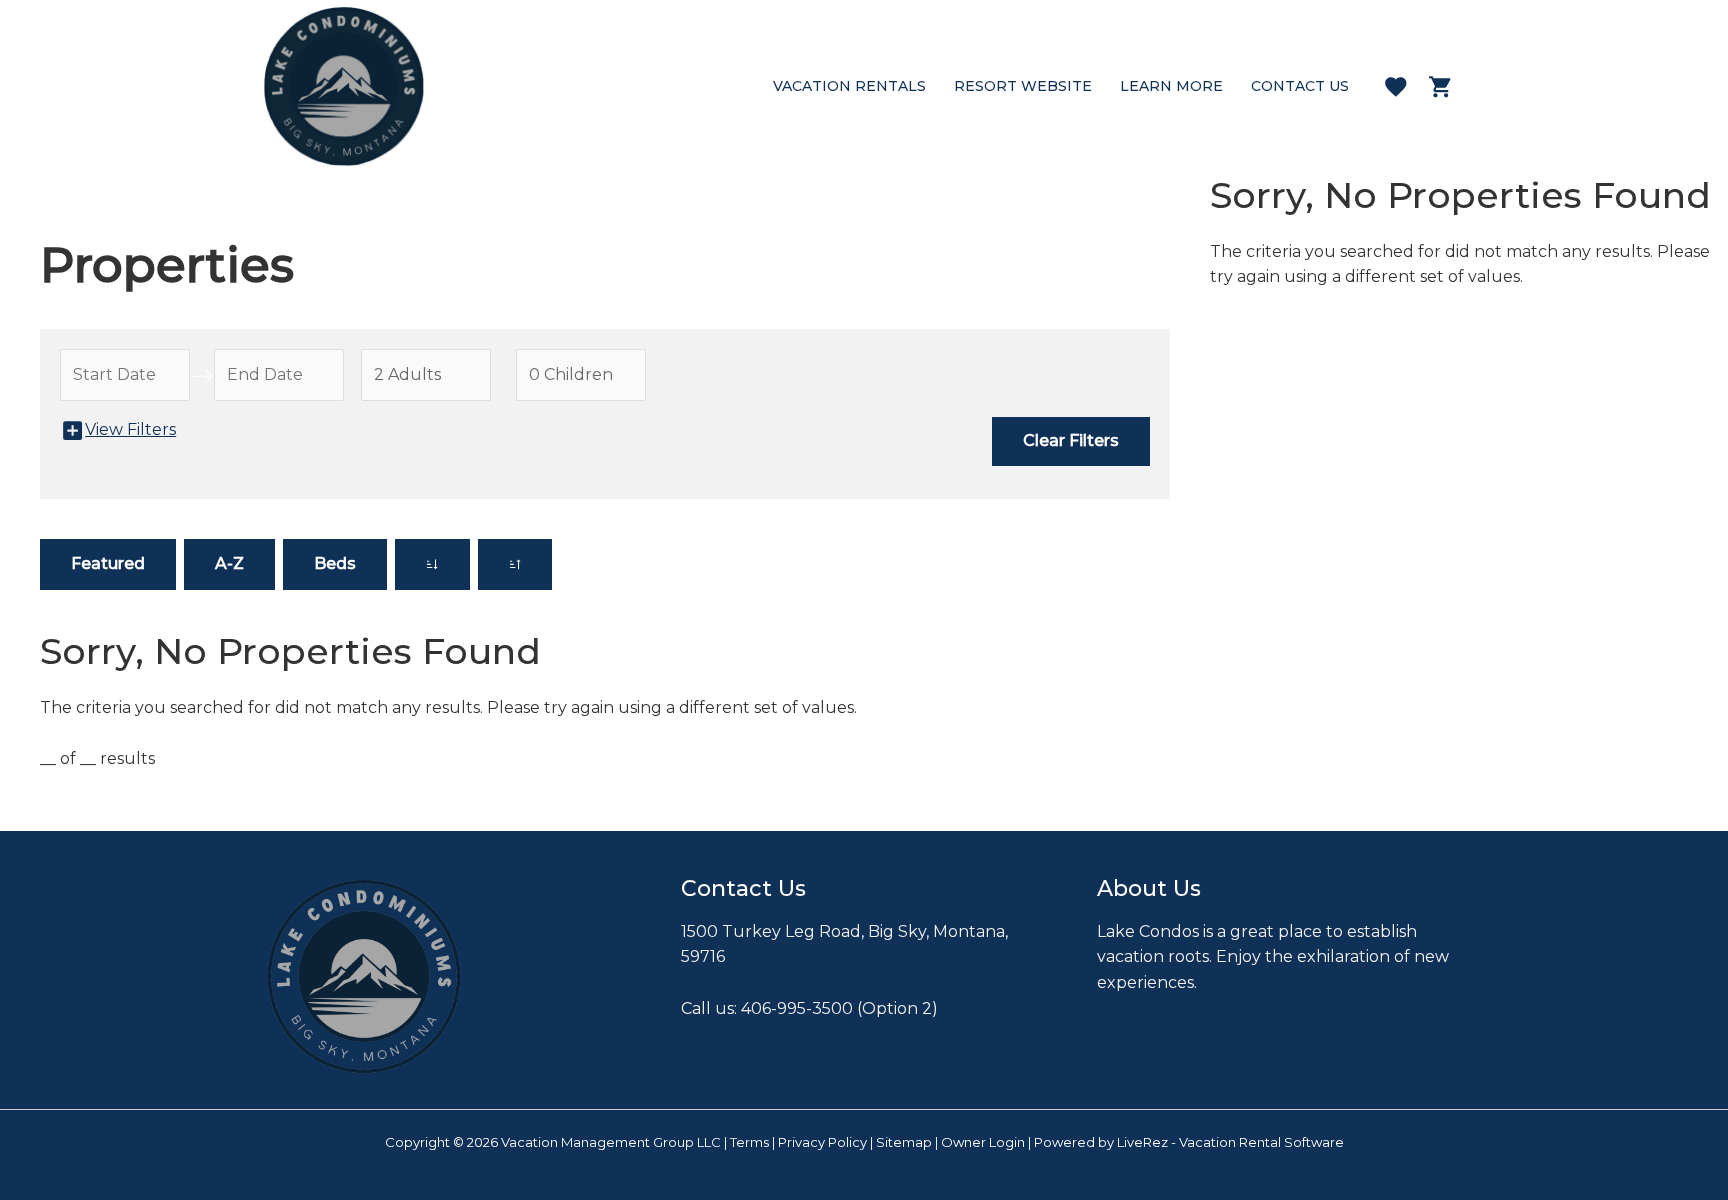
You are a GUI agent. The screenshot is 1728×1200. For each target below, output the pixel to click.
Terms (749, 1142)
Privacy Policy (822, 1142)
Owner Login (983, 1142)
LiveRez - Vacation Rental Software (1230, 1142)
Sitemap (904, 1142)
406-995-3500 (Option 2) (839, 1008)
